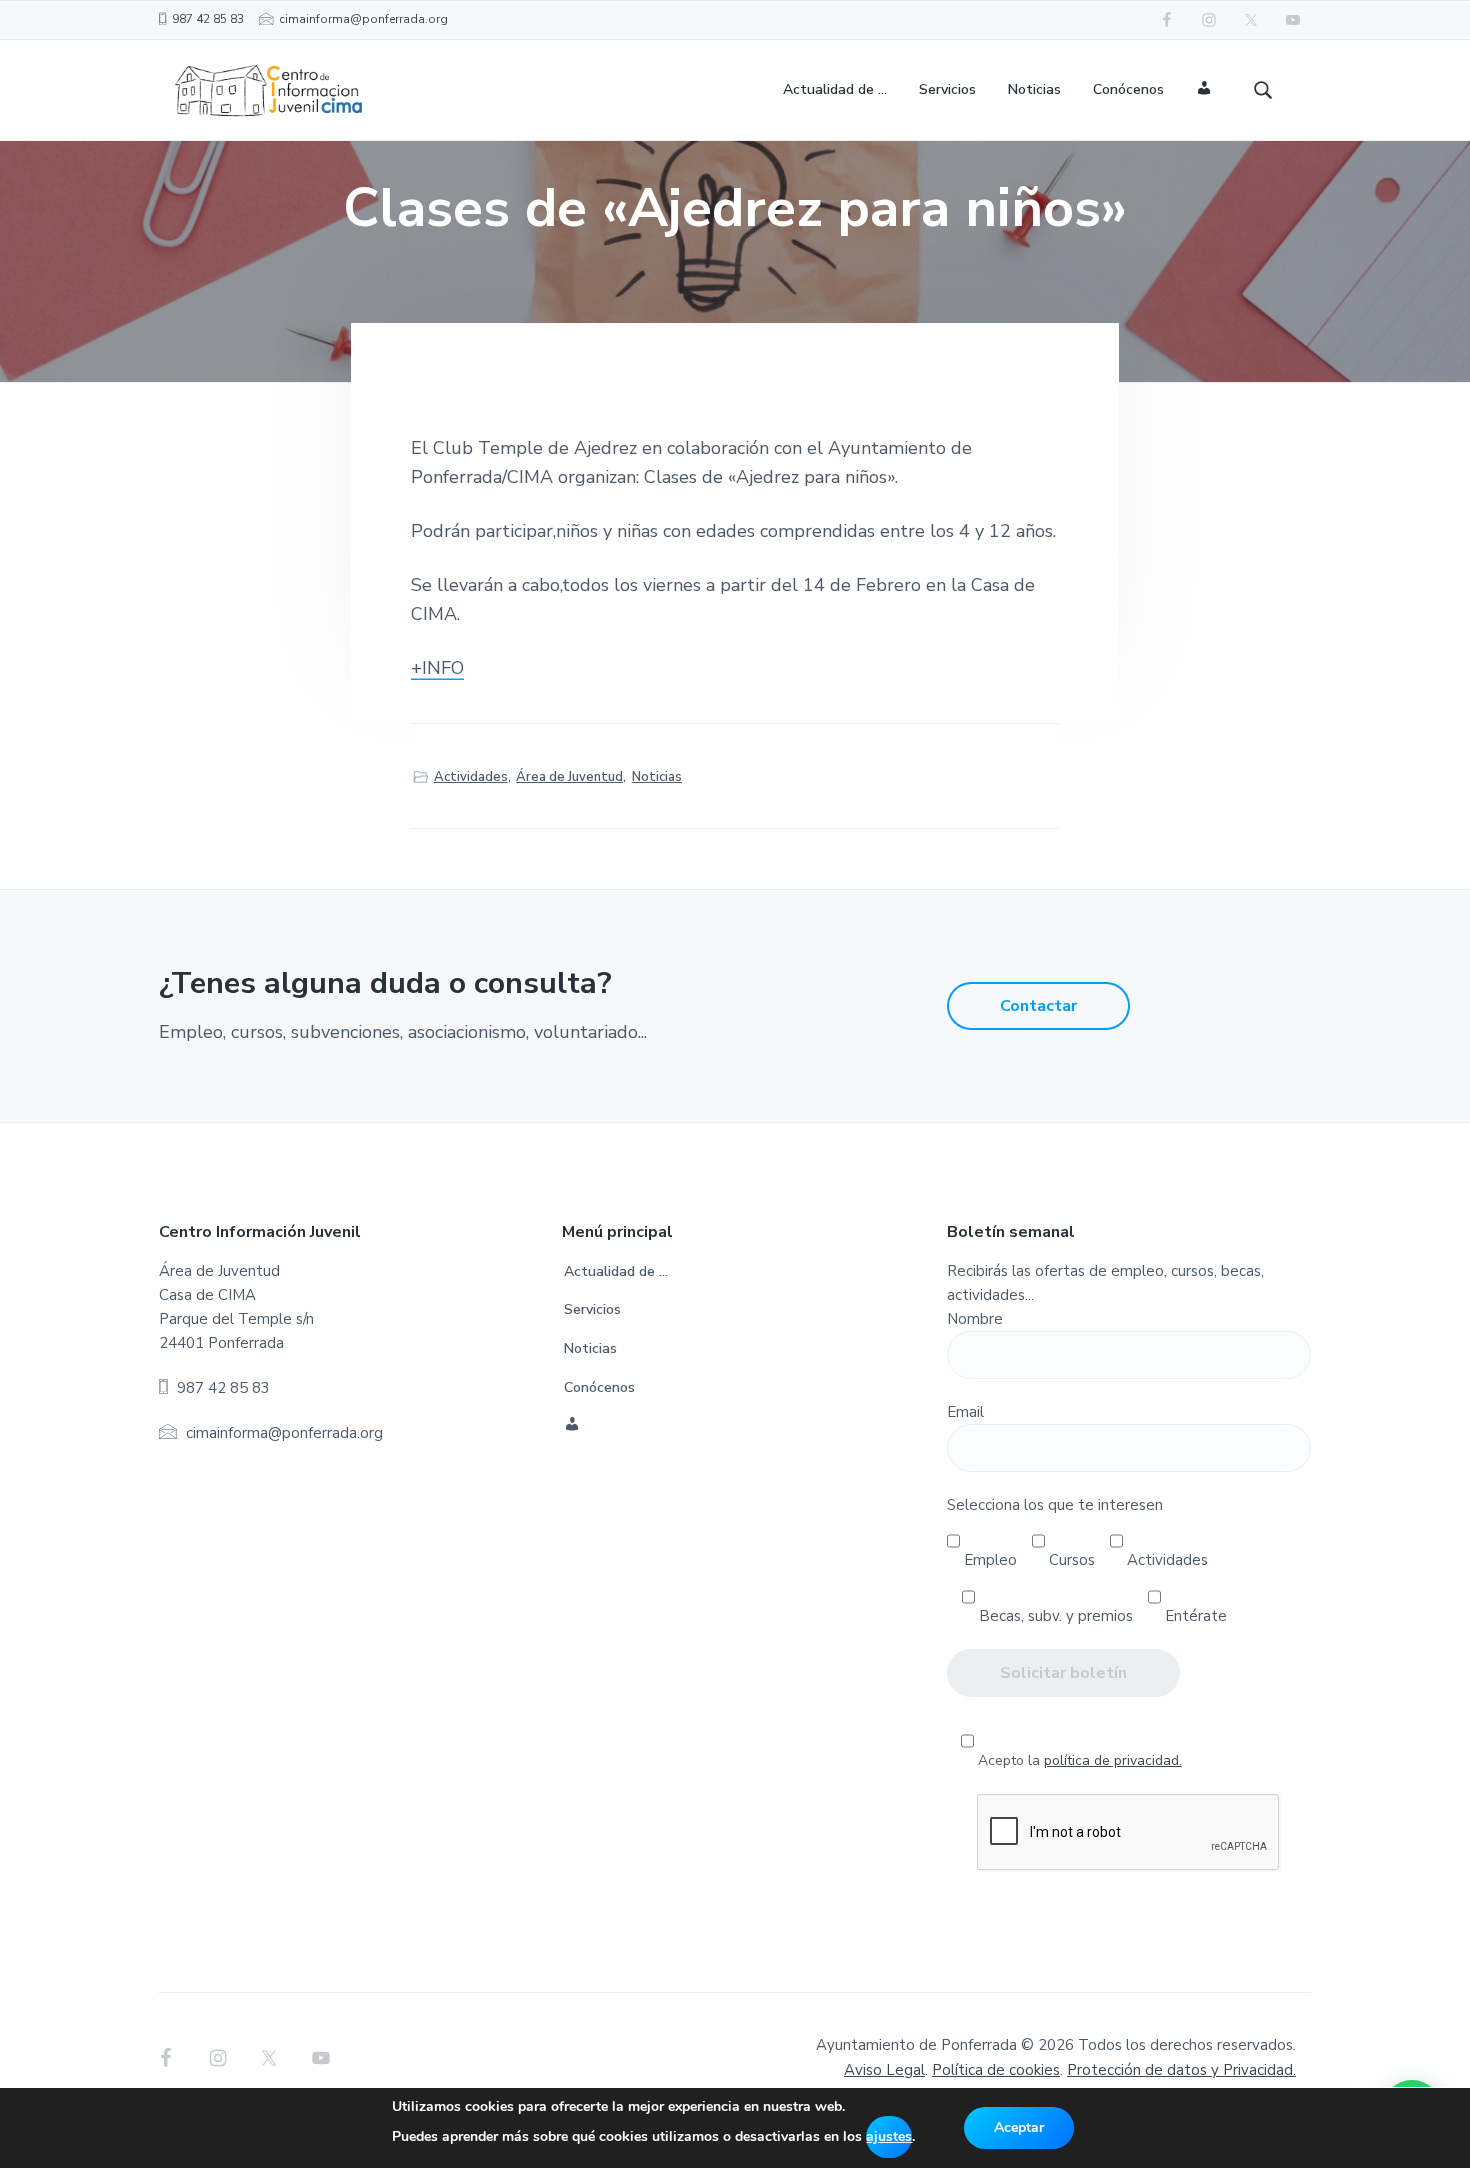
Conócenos (599, 1387)
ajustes (889, 2136)
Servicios (592, 1309)
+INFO (437, 668)
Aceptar (1019, 2127)
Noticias (657, 777)
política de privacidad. (1113, 1760)
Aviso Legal (884, 2070)
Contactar (1038, 1006)
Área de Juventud (569, 777)
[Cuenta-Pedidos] (1204, 90)
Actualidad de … (616, 1271)
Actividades (471, 777)
